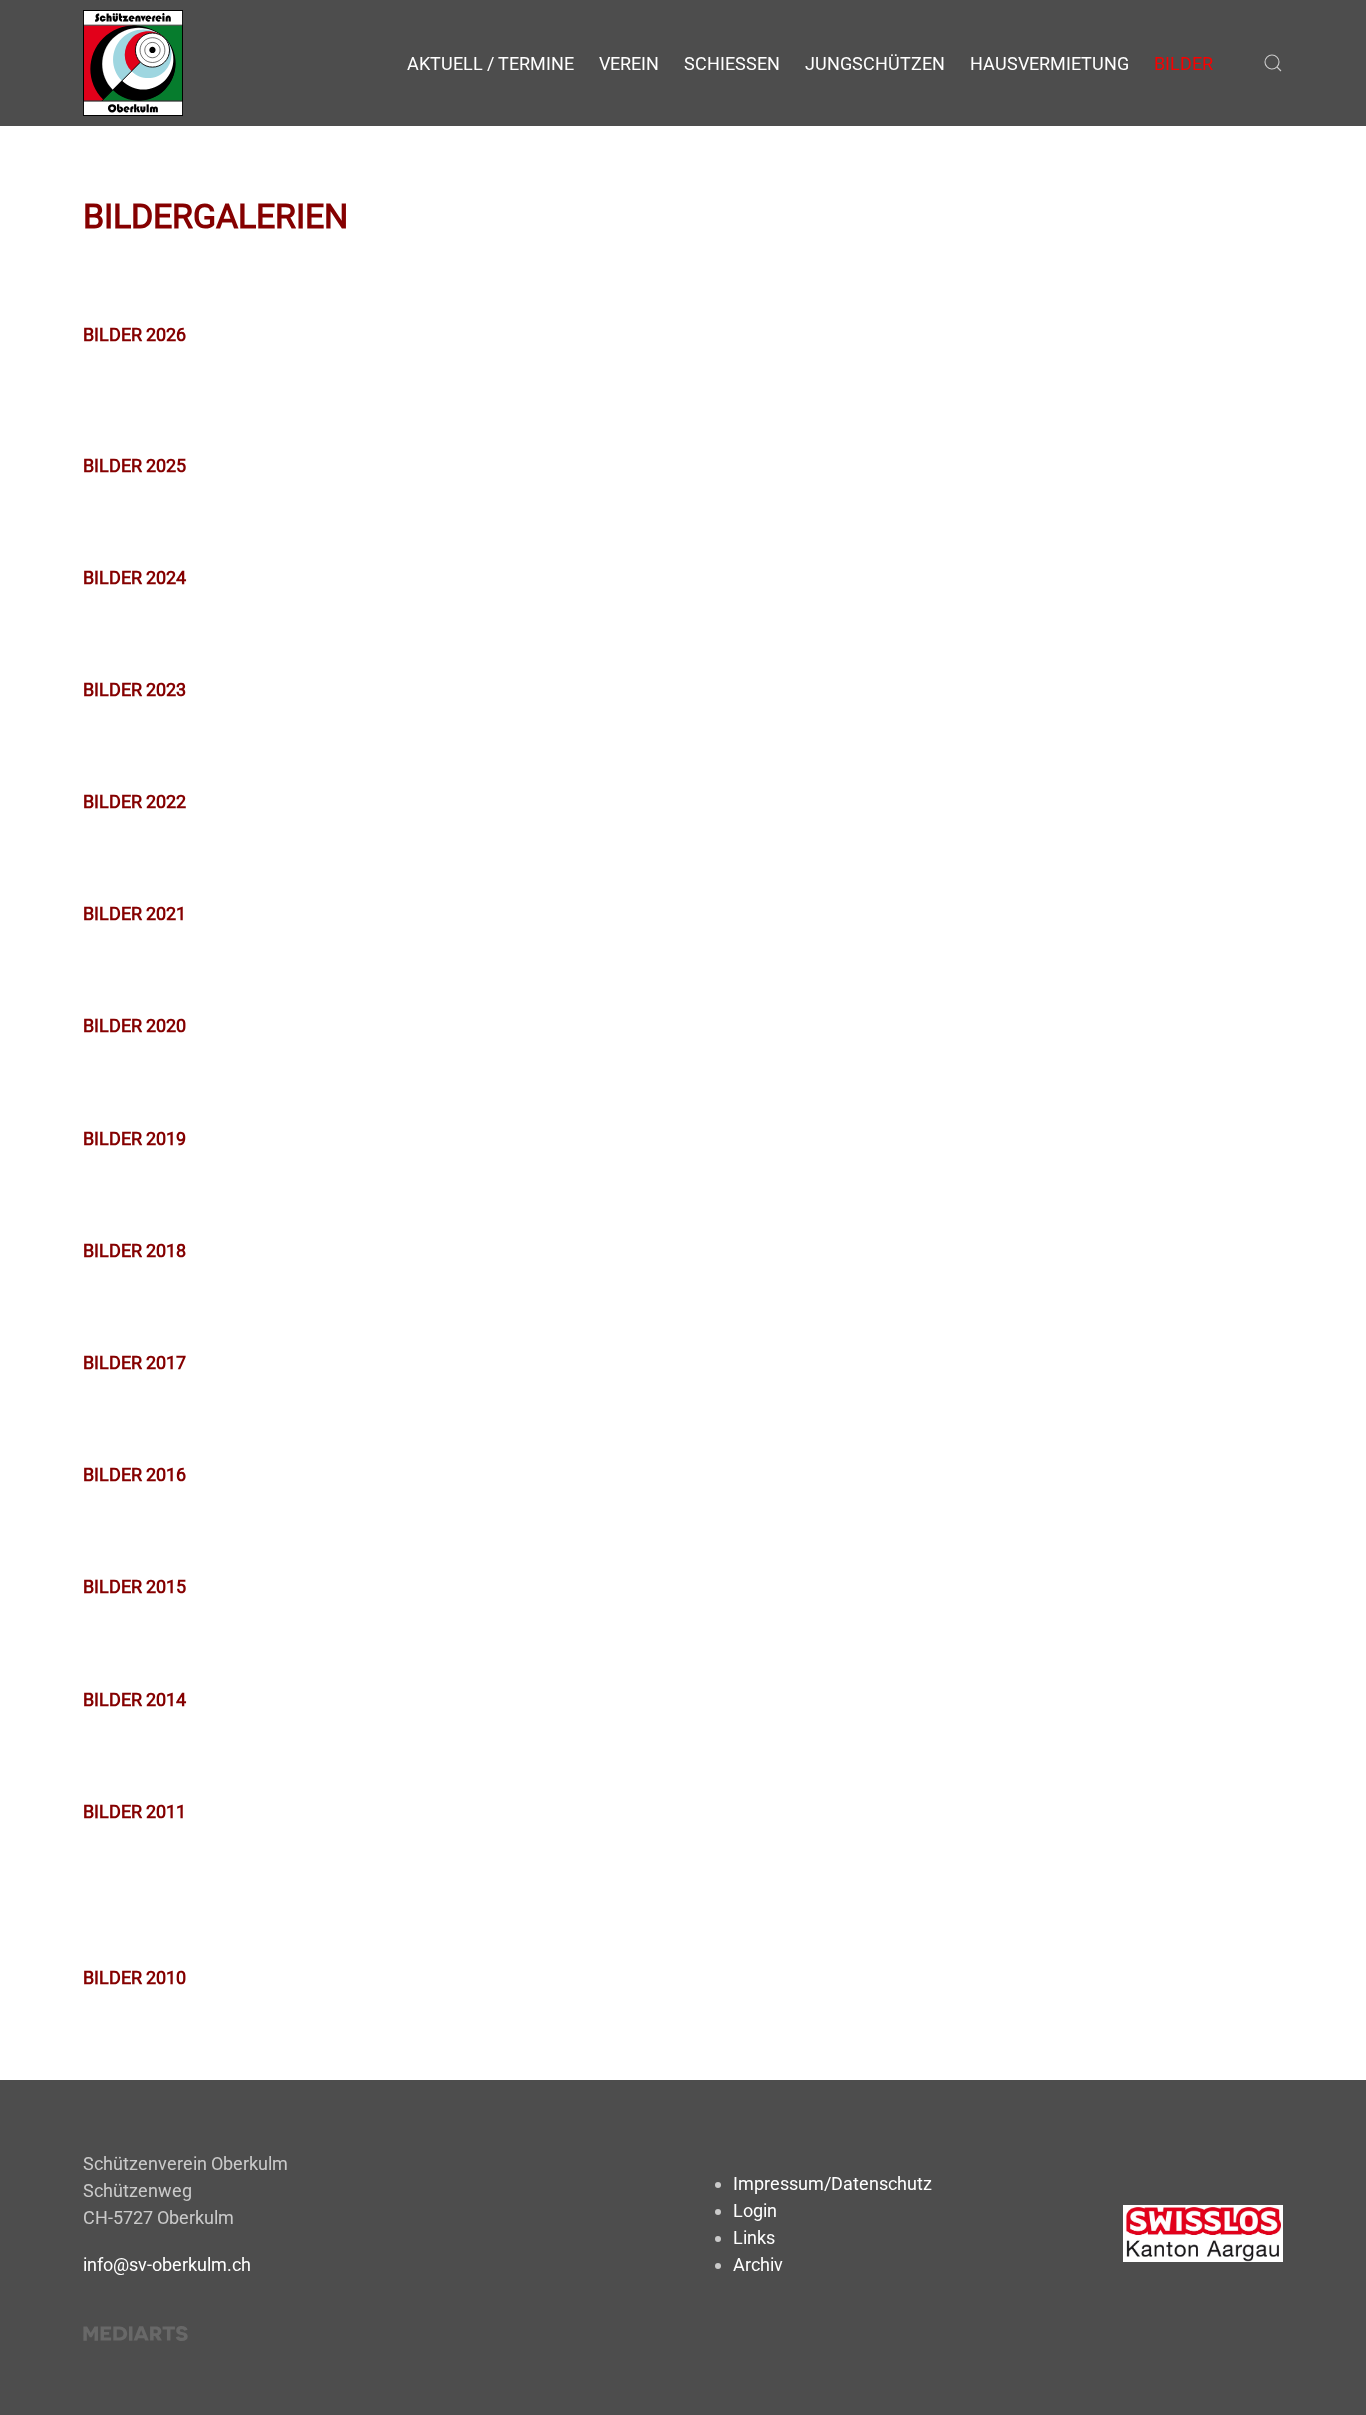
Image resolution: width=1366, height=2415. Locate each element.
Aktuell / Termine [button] (490, 63)
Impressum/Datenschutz (832, 2183)
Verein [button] (629, 63)
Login (755, 2210)
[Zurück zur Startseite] (133, 63)
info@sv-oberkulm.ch (167, 2264)
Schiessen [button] (732, 63)
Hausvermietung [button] (1049, 63)
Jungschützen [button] (875, 63)
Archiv (758, 2264)
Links (754, 2237)
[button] (1273, 63)
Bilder (1183, 63)
